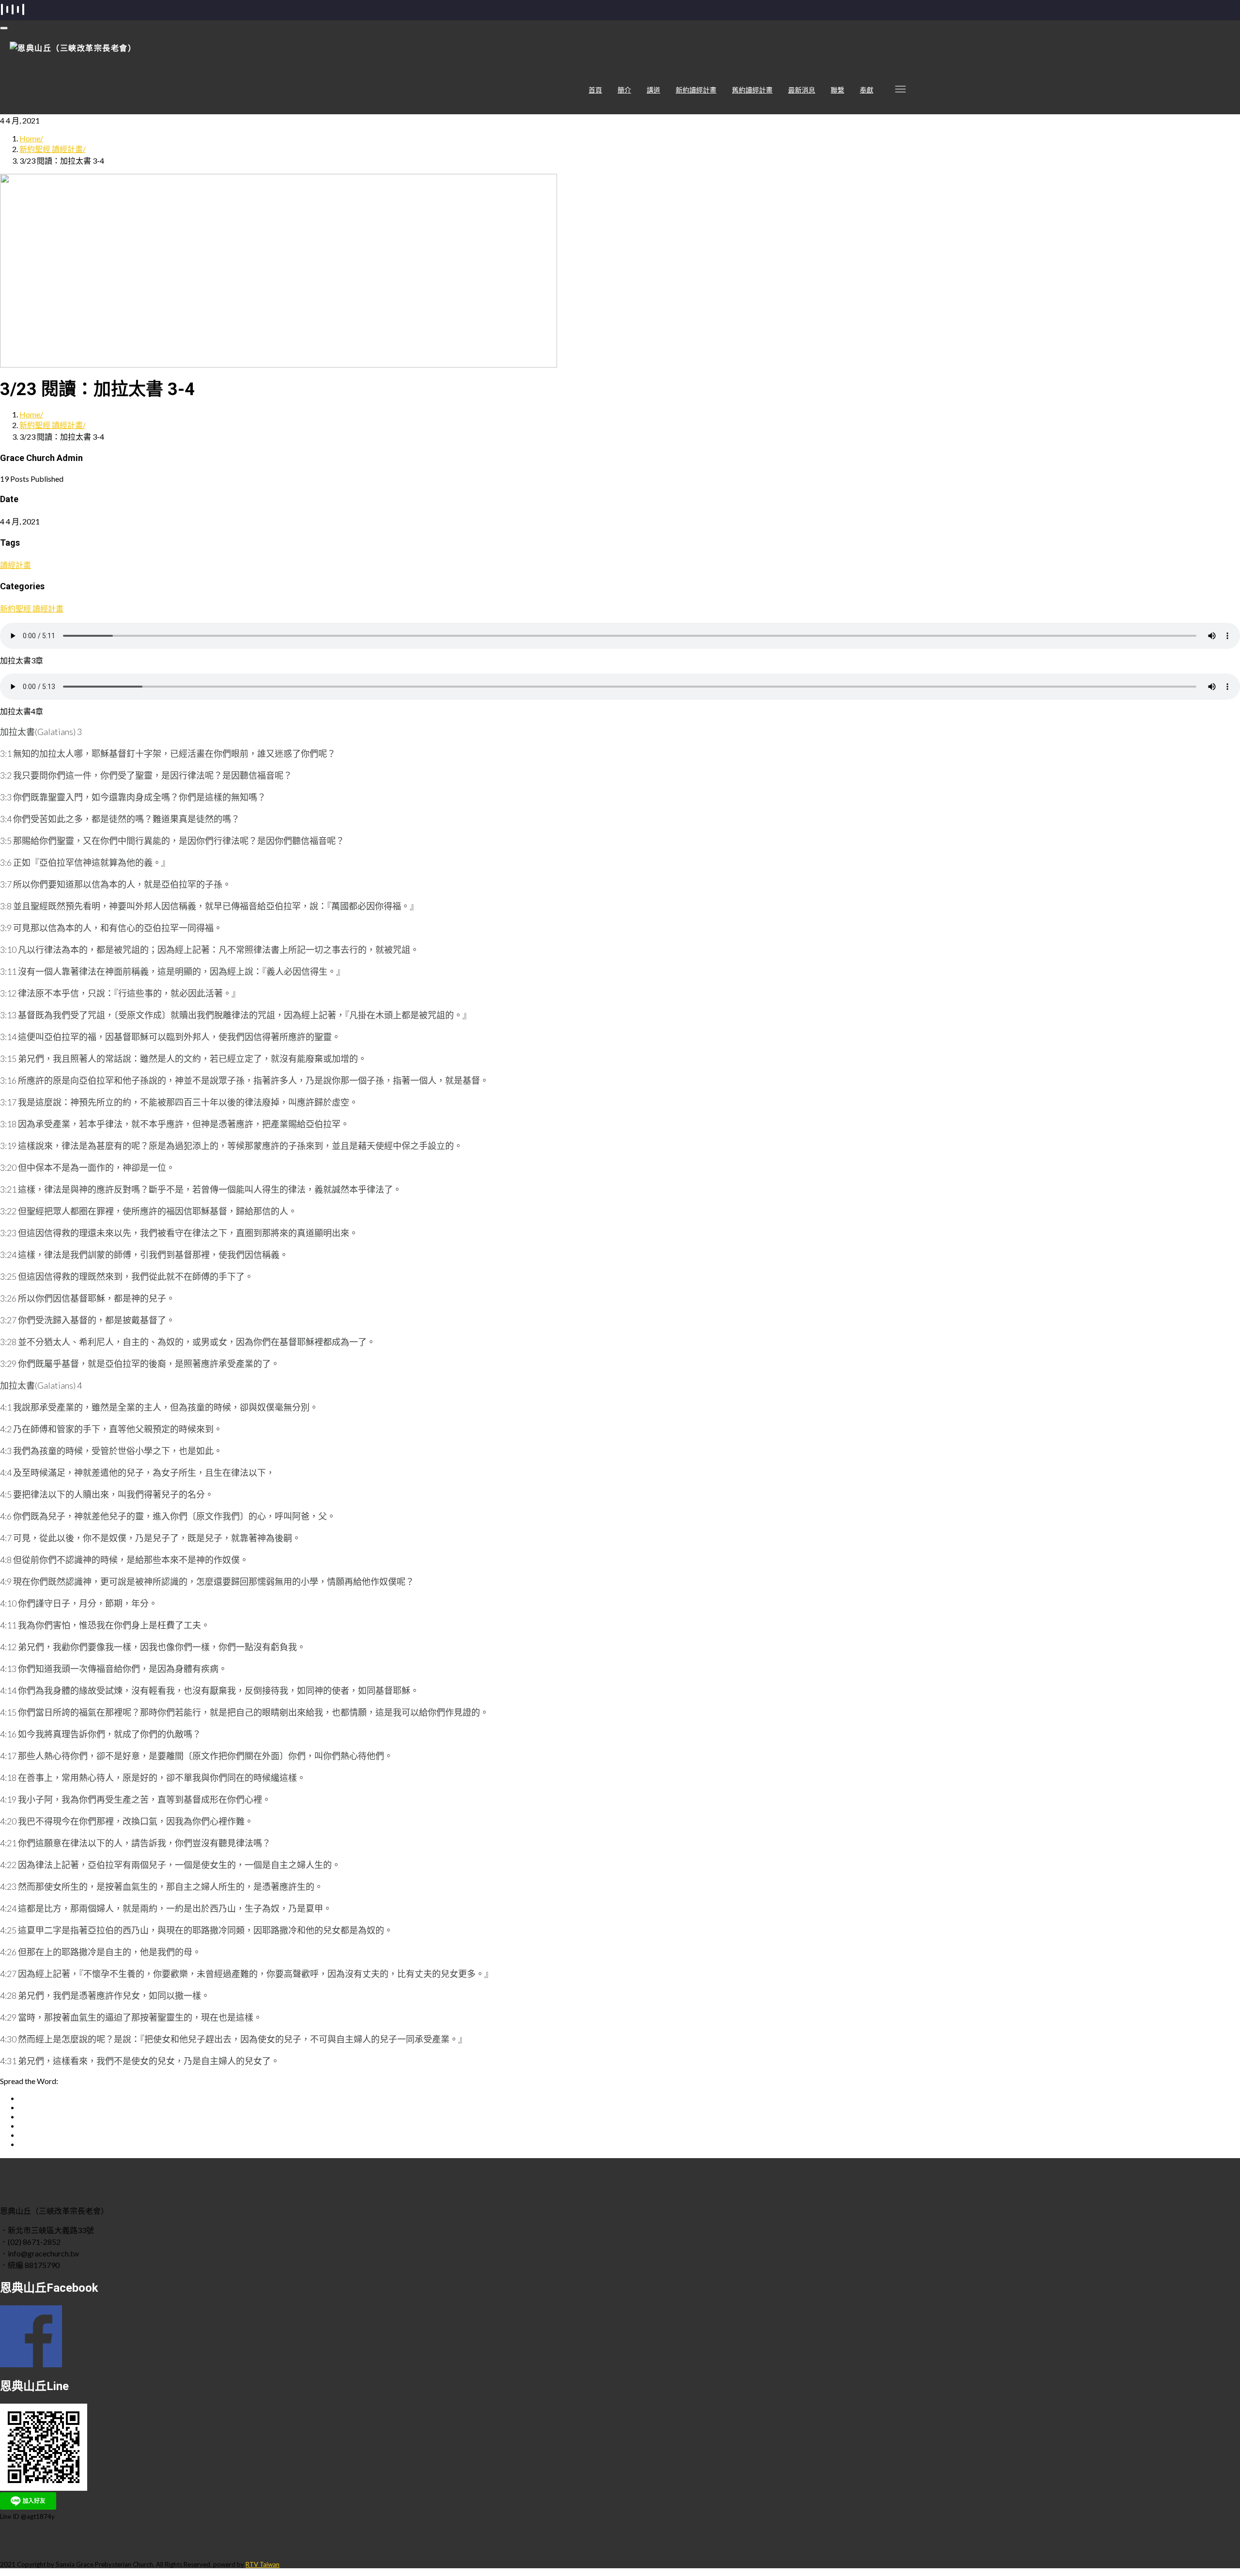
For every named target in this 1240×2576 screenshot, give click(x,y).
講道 (653, 90)
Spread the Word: (29, 2081)
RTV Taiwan (263, 2564)
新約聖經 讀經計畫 (51, 149)
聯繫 (837, 90)
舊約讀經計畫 (752, 90)
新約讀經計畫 (696, 90)
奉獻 (867, 90)
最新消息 (802, 90)
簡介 (624, 90)
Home (30, 138)
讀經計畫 (15, 565)
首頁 (595, 90)
